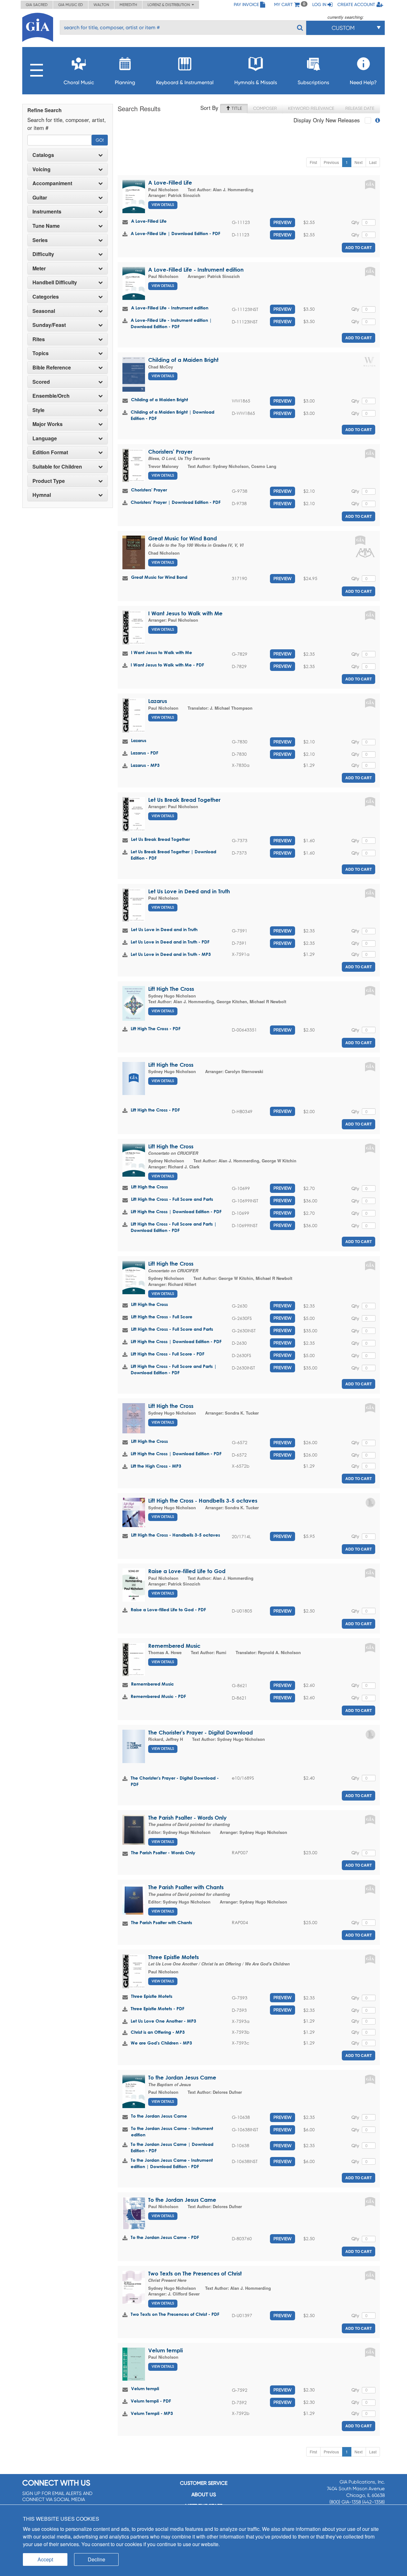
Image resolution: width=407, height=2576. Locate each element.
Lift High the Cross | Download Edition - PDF (176, 1211)
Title (236, 108)
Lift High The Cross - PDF (156, 1028)
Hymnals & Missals (256, 82)
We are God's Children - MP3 (161, 2043)
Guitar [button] (40, 198)
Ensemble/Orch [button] (51, 396)
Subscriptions (313, 82)
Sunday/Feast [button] (49, 325)
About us (204, 2495)
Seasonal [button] (44, 311)
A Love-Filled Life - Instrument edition (196, 270)
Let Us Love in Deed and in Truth (189, 891)
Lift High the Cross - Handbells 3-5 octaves (203, 1501)
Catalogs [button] (43, 155)
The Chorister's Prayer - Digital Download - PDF (175, 1781)
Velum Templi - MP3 (152, 2413)
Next (359, 162)
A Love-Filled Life (170, 183)
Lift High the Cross (171, 1065)
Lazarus (158, 701)
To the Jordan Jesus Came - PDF (165, 2237)
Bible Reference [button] (52, 368)
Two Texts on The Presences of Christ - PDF (175, 2314)
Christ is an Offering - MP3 (158, 2032)
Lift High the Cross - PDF (155, 1110)
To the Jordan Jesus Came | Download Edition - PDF (172, 2147)
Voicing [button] (41, 169)
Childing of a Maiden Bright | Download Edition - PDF (172, 415)
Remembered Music (174, 1646)
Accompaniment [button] (52, 183)
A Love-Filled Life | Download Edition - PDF (176, 233)
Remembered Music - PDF (158, 1696)
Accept (45, 2559)
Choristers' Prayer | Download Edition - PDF (176, 502)
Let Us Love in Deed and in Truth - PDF (170, 942)
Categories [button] (46, 297)
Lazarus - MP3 (145, 765)
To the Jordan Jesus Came (182, 2077)
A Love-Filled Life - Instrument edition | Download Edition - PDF (171, 323)
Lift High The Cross (171, 989)
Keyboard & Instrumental (185, 82)
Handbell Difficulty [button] (55, 282)
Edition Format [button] (50, 452)
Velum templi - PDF (151, 2401)
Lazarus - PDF (145, 753)
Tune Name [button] (46, 226)
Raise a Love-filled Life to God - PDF (168, 1609)
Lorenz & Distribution (170, 5)
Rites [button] (39, 339)
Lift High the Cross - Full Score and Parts (172, 1199)
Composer (265, 108)
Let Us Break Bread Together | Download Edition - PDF (173, 855)
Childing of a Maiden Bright (183, 360)
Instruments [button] (47, 212)
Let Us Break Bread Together (184, 800)
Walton (101, 5)
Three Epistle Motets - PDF (158, 2008)
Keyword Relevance (311, 108)
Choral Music (79, 82)
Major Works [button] (48, 424)
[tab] (68, 155)
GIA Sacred (37, 5)
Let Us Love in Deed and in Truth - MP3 (171, 954)
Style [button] (38, 410)
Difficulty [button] (43, 254)
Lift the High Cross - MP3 (156, 1466)
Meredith (128, 5)
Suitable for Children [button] (57, 467)
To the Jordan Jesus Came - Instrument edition (172, 2131)
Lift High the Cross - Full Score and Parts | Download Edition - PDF (174, 1227)
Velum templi (166, 2350)
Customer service (204, 2483)
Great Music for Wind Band (183, 538)
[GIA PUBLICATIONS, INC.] (38, 26)
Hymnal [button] (42, 495)
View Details (163, 205)
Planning (125, 82)
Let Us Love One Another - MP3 (163, 2021)
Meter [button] (39, 268)
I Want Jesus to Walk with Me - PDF (167, 665)
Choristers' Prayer (170, 452)
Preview (283, 222)
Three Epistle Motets (173, 1957)
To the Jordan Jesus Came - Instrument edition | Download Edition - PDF (172, 2163)
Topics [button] (41, 353)
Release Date (360, 108)
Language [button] (45, 438)
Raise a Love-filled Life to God (187, 1571)
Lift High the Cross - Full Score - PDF (168, 1354)
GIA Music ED (71, 5)
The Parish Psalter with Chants (186, 1887)
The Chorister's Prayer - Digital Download (200, 1732)
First (313, 162)
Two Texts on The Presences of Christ (195, 2273)
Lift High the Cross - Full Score (162, 1317)
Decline (97, 2559)
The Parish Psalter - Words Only (187, 1818)
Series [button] (40, 240)
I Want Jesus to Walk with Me (185, 613)
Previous (331, 162)
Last (373, 162)
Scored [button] (41, 382)
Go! (100, 140)
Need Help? (363, 82)
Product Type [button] (49, 481)
